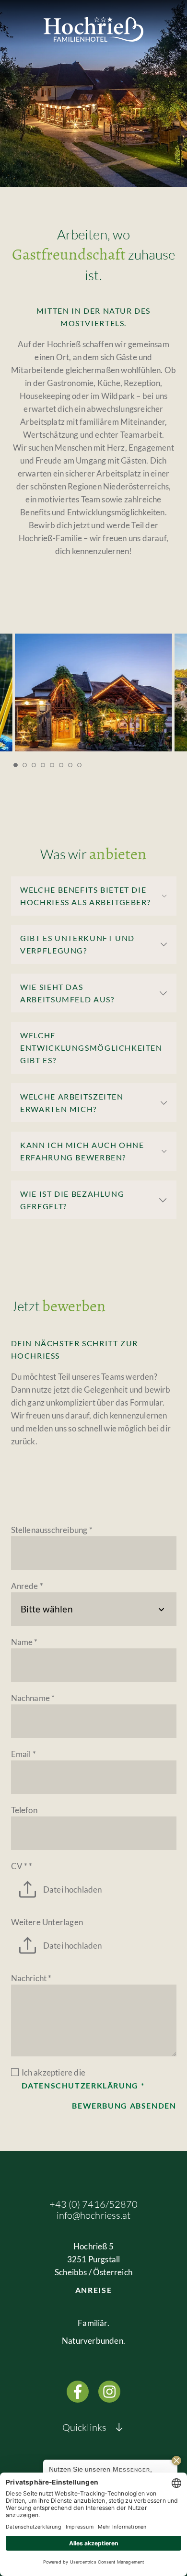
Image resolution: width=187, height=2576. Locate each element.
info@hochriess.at (93, 2215)
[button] (16, 765)
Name (24, 1642)
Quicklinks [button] (84, 2427)
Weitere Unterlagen (47, 1922)
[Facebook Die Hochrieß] (78, 2392)
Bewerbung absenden (124, 2106)
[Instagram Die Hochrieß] (109, 2392)
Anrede (27, 1586)
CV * (22, 1866)
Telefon (24, 1810)
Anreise (93, 2290)
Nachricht (31, 1978)
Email (23, 1754)
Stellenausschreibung (52, 1530)
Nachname (33, 1698)
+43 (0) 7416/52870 (93, 2204)
